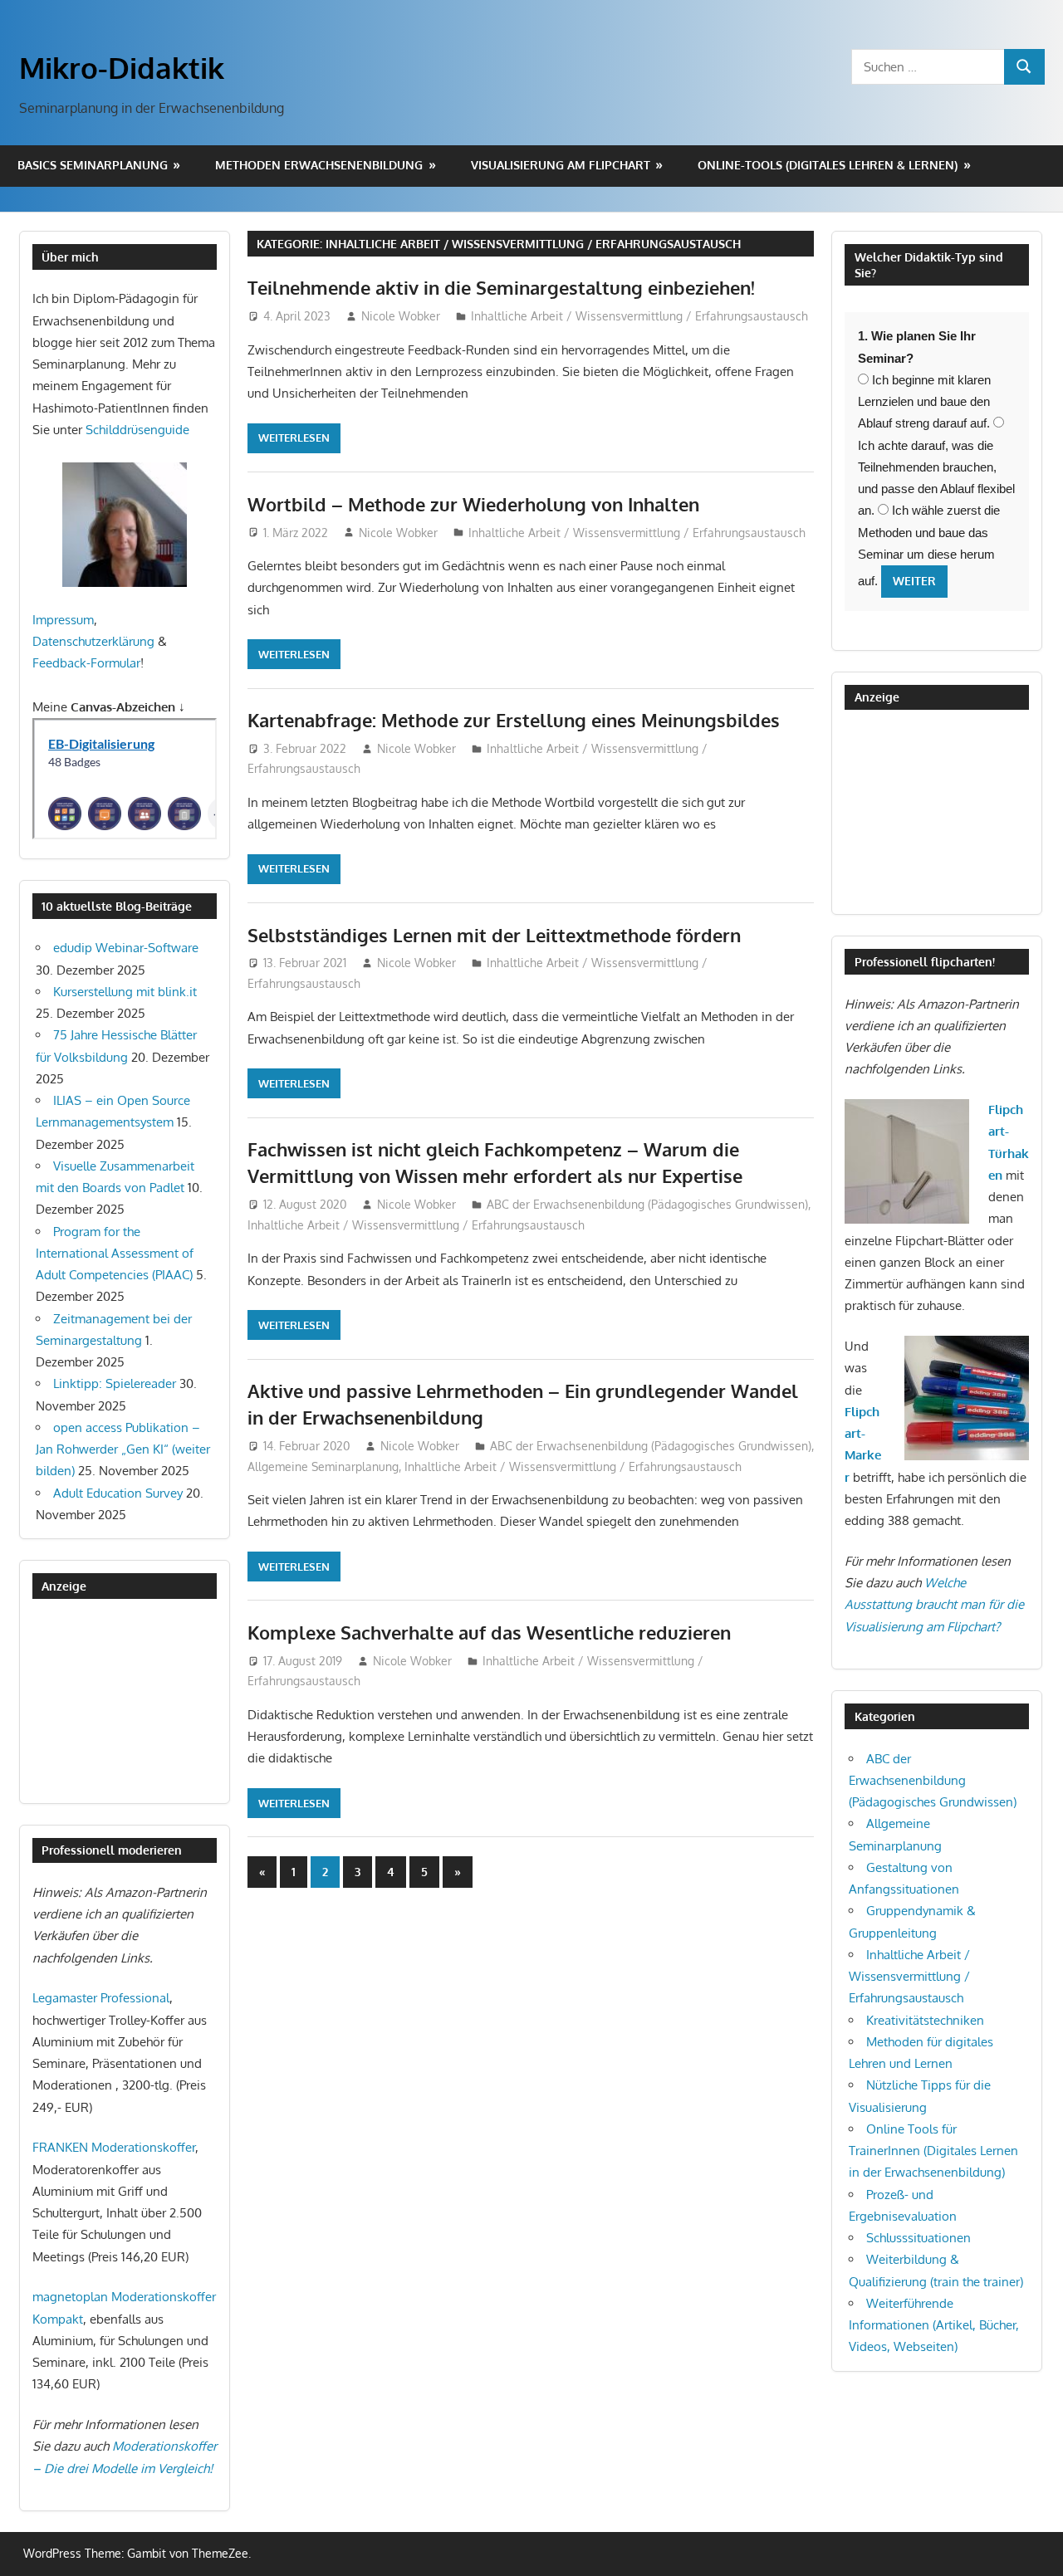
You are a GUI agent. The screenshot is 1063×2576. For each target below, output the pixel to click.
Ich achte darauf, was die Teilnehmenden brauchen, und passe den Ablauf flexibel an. (936, 478)
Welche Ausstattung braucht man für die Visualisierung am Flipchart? (934, 1605)
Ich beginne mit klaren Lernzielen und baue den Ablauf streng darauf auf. (924, 402)
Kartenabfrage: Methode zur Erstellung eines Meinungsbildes (514, 720)
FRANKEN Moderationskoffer (114, 2147)
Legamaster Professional (101, 1998)
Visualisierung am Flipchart (561, 165)
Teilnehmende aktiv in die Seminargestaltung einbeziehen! (501, 287)
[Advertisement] (115, 1700)
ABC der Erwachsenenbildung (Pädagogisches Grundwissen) (647, 1204)
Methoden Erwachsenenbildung (319, 165)
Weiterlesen (294, 437)
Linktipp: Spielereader (115, 1383)
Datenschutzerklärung (93, 641)
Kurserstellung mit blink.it (125, 992)
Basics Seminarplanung (93, 165)
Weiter (914, 581)
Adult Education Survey (118, 1493)
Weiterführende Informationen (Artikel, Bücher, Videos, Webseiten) (934, 2325)
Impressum (63, 620)
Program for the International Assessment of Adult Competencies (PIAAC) (115, 1254)
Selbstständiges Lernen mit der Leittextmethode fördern (494, 935)
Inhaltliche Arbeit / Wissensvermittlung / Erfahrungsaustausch (639, 316)
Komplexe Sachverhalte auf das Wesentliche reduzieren (489, 1632)
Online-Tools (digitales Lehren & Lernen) (828, 165)
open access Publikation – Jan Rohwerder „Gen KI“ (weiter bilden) (123, 1449)
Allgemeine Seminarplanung (323, 1466)
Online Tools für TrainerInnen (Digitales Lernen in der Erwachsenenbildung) (933, 2151)
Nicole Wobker (401, 316)
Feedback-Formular (86, 663)
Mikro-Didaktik (122, 67)
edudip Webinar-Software (126, 948)
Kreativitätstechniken (925, 2020)
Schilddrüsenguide (137, 430)
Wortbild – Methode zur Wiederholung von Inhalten (473, 504)
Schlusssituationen (918, 2238)
